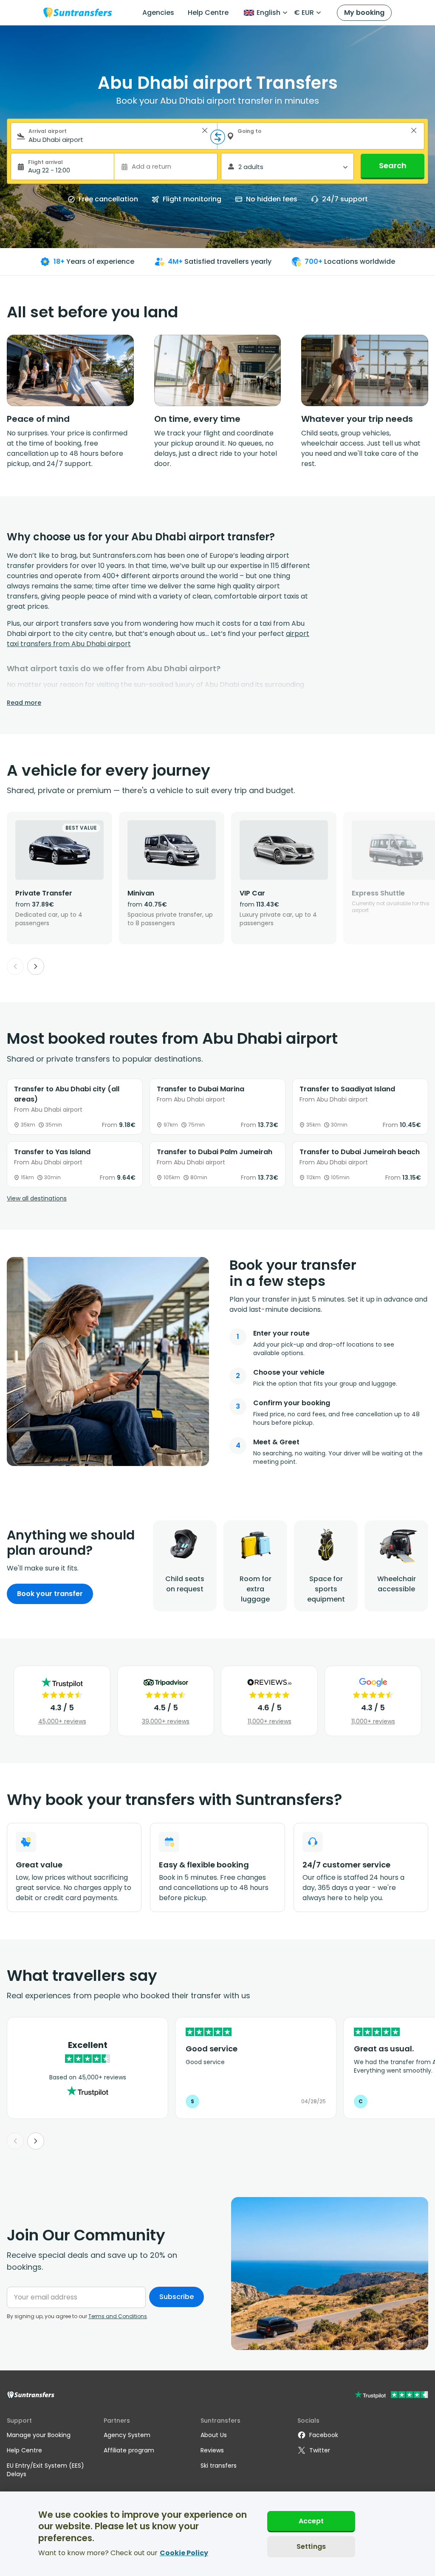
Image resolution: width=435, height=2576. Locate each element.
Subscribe (177, 2297)
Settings (311, 2546)
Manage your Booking (39, 2435)
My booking (364, 13)
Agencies (158, 13)
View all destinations (37, 1198)
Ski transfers (219, 2466)
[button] (205, 130)
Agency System (127, 2435)
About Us (214, 2435)
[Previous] (15, 966)
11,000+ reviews (270, 1721)
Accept (311, 2521)
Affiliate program (129, 2450)
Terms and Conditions (118, 2316)
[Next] (36, 966)
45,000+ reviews (62, 1721)
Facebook (324, 2435)
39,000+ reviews (166, 1721)
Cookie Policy (184, 2553)
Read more (24, 703)
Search (393, 165)
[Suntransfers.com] (78, 13)
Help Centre (208, 13)
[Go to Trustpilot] (391, 2396)
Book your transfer (50, 1594)
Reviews (212, 2450)
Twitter (320, 2450)
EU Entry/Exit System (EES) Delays (45, 2470)
